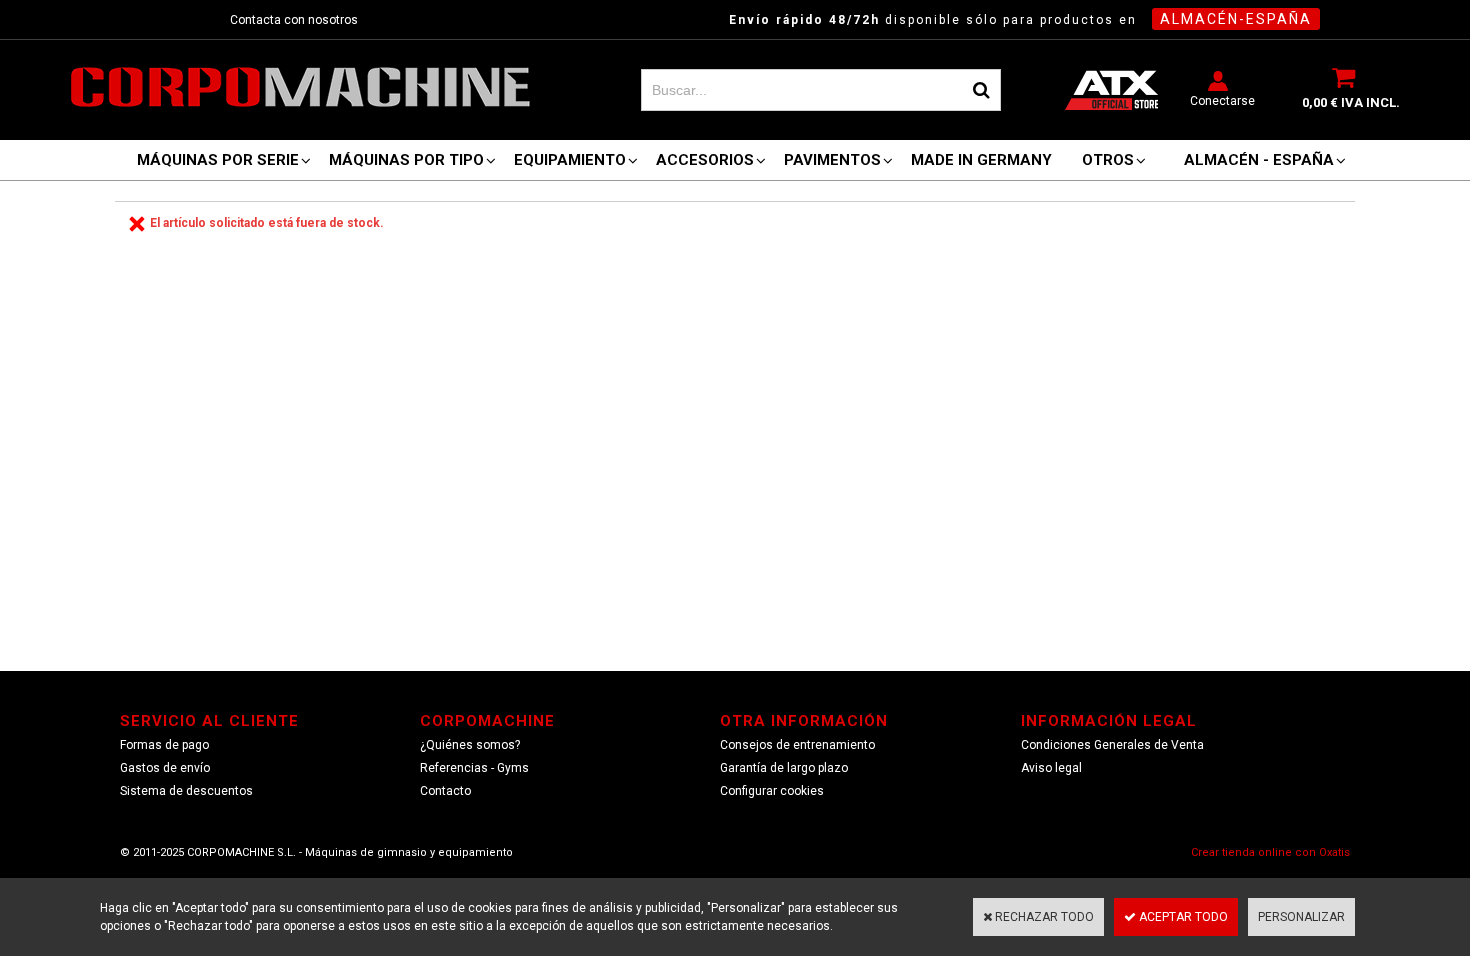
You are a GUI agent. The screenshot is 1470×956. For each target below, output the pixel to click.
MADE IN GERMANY (981, 160)
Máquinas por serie (218, 160)
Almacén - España (1259, 160)
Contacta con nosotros (294, 20)
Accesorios (705, 160)
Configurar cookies (772, 791)
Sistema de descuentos (186, 791)
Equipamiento (570, 160)
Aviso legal (1051, 768)
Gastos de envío (165, 768)
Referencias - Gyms (474, 768)
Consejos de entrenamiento (797, 745)
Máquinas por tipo (406, 160)
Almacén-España (1236, 19)
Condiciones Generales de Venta (1112, 745)
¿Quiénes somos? (470, 745)
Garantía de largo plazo (784, 768)
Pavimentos (832, 160)
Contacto (445, 791)
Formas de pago (164, 745)
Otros (1108, 160)
